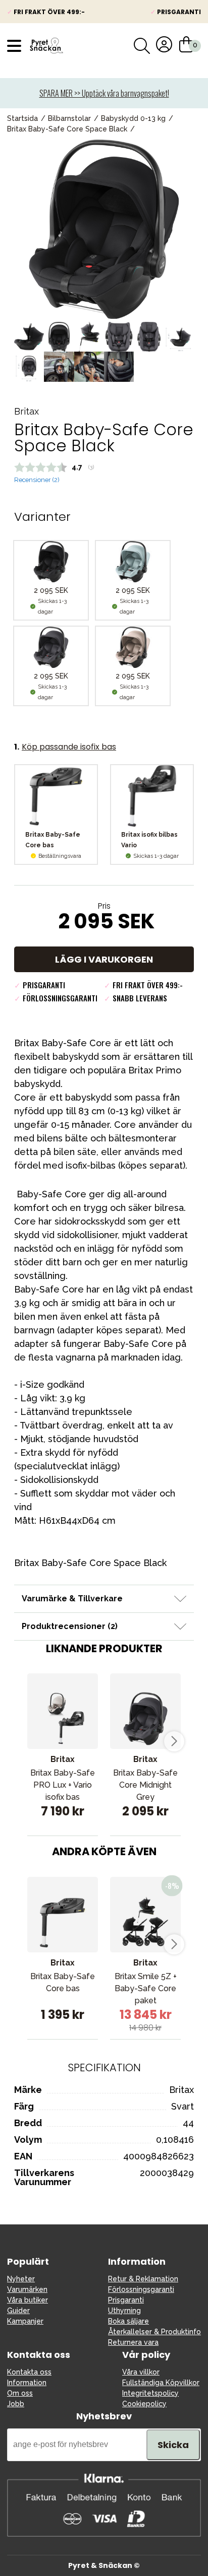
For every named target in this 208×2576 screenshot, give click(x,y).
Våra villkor (141, 2372)
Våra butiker (28, 2300)
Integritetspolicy (150, 2393)
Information (27, 2383)
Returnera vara (133, 2342)
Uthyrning (124, 2311)
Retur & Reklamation (143, 2279)
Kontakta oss (29, 2372)
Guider (18, 2311)
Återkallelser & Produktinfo (154, 2332)
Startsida (22, 118)
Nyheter (21, 2279)
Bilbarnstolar (69, 118)
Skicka (173, 2445)
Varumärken (27, 2289)
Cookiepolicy (144, 2404)
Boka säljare (128, 2321)
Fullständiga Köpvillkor (161, 2383)
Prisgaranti (126, 2300)
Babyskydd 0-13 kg (133, 118)
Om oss (20, 2393)
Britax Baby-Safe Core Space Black (67, 129)
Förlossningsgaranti (141, 2289)
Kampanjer (25, 2321)
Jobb (16, 2404)
